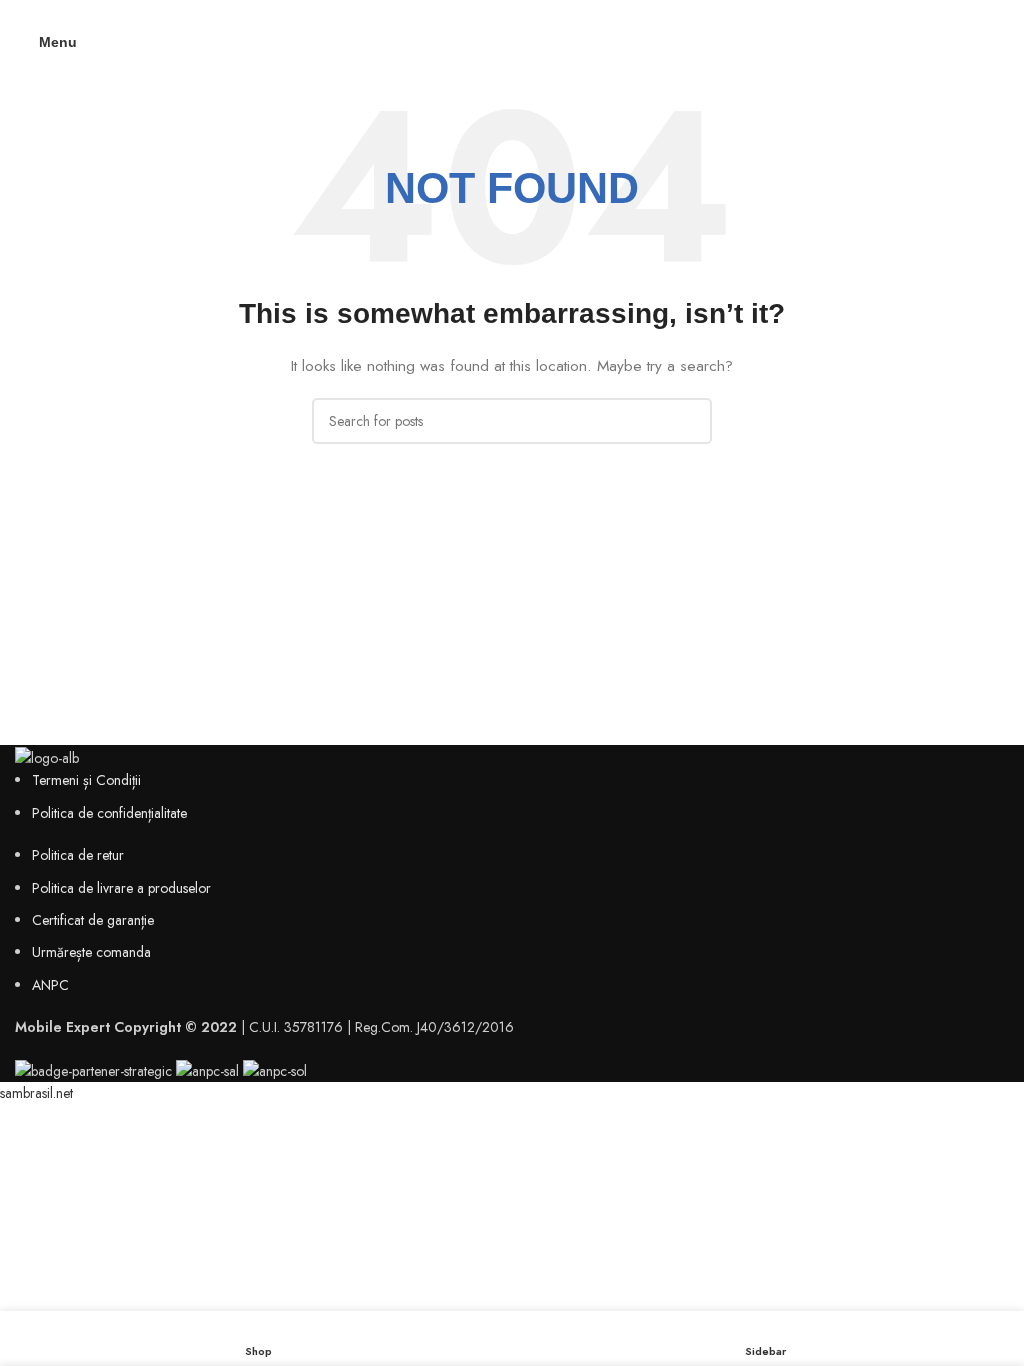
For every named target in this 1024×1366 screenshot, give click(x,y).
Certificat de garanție (93, 920)
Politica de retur (78, 855)
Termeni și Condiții (86, 780)
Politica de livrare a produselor (121, 888)
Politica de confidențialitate (109, 813)
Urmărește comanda (91, 952)
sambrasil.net (36, 1093)
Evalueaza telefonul (512, 12)
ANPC (50, 985)
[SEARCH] (689, 421)
